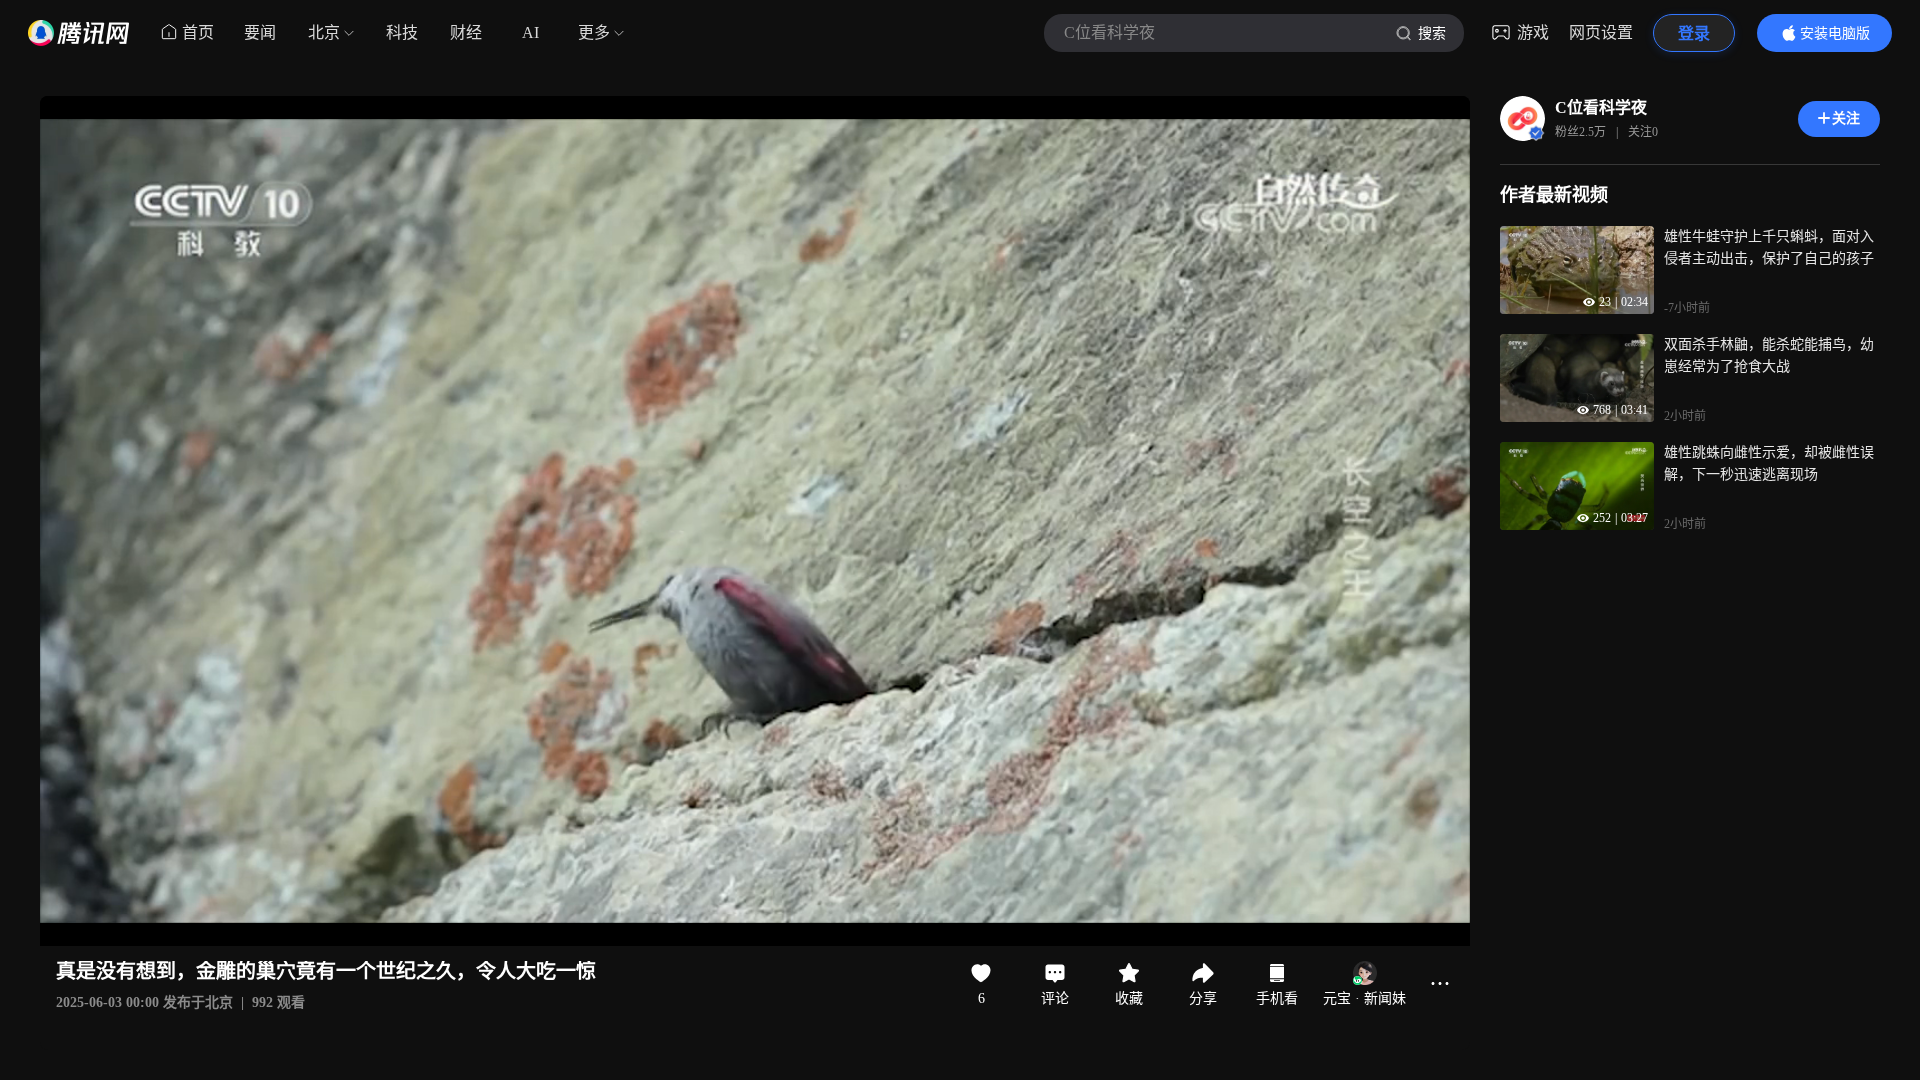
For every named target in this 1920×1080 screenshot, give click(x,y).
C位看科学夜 (1601, 107)
